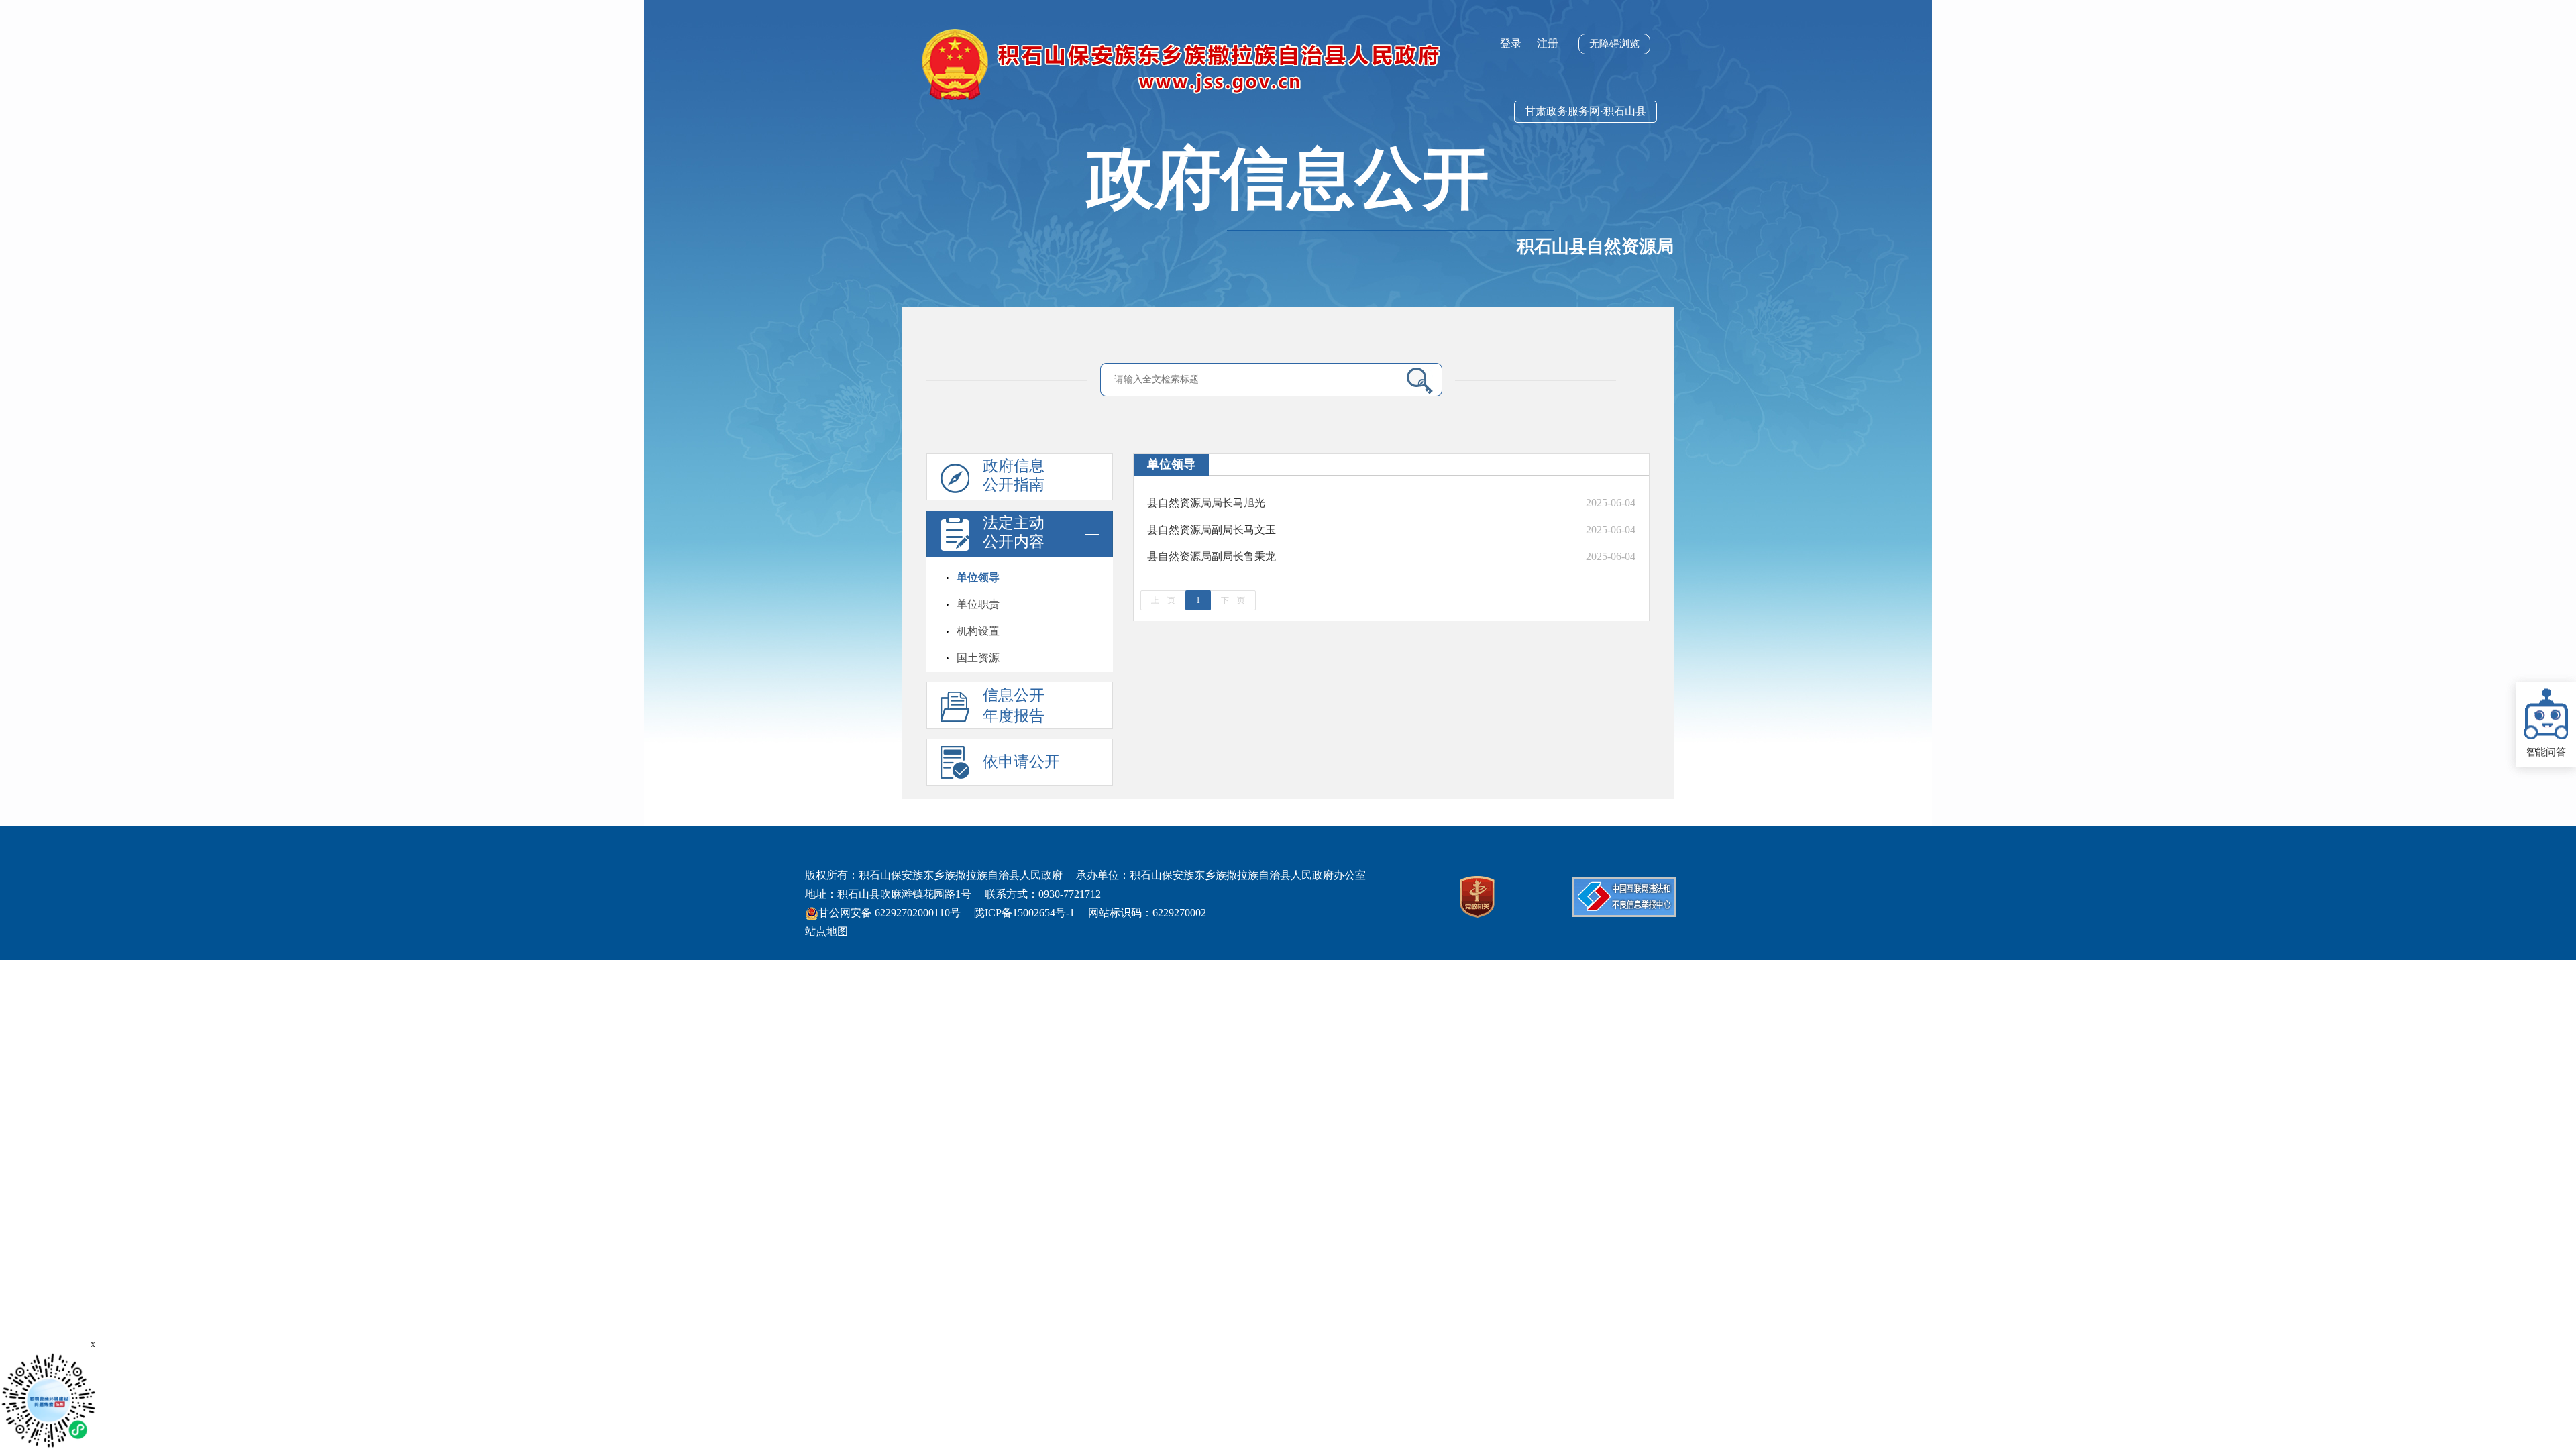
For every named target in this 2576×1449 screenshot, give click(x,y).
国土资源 (978, 658)
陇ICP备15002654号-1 (1024, 913)
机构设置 (978, 631)
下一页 (1233, 600)
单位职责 (978, 604)
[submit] (1414, 380)
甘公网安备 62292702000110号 (890, 913)
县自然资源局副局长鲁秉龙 (1212, 556)
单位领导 (978, 577)
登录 (1511, 43)
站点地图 (826, 931)
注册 (1548, 43)
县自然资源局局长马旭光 (1206, 503)
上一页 (1163, 600)
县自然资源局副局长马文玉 (1212, 530)
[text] (1252, 379)
